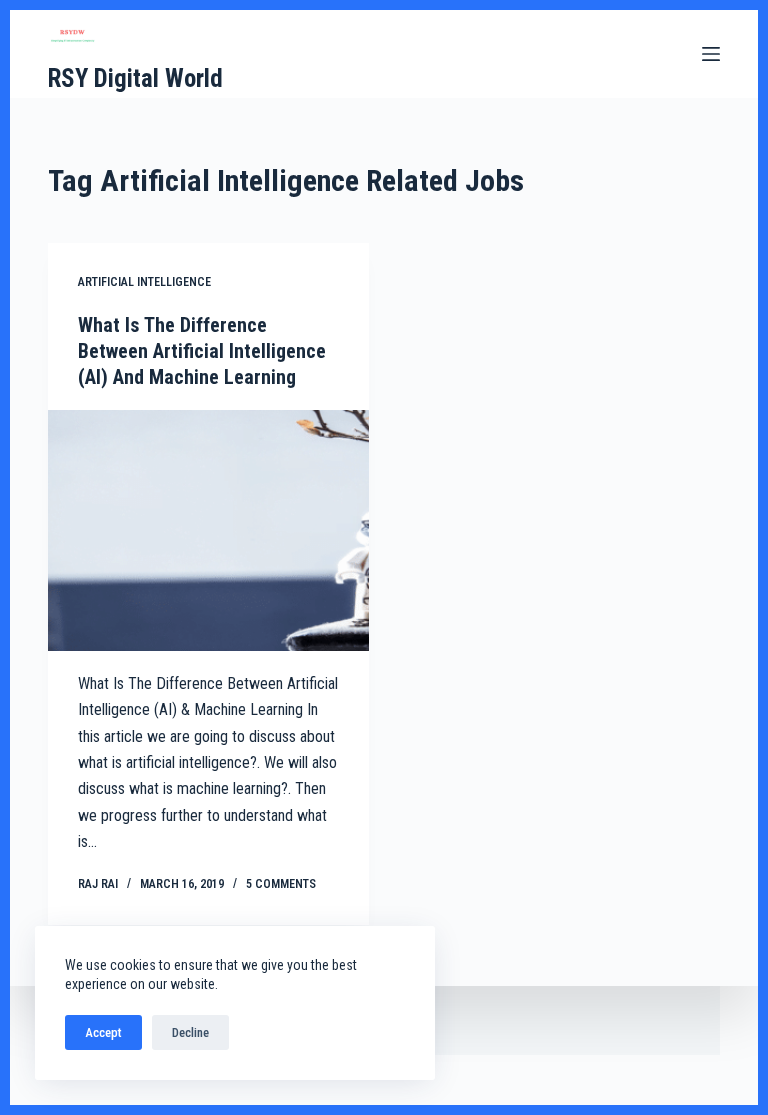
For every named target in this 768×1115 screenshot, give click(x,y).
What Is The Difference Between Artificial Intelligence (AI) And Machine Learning (202, 351)
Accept (103, 1032)
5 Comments (281, 884)
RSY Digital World (135, 78)
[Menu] (711, 54)
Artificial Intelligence (144, 282)
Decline (190, 1032)
